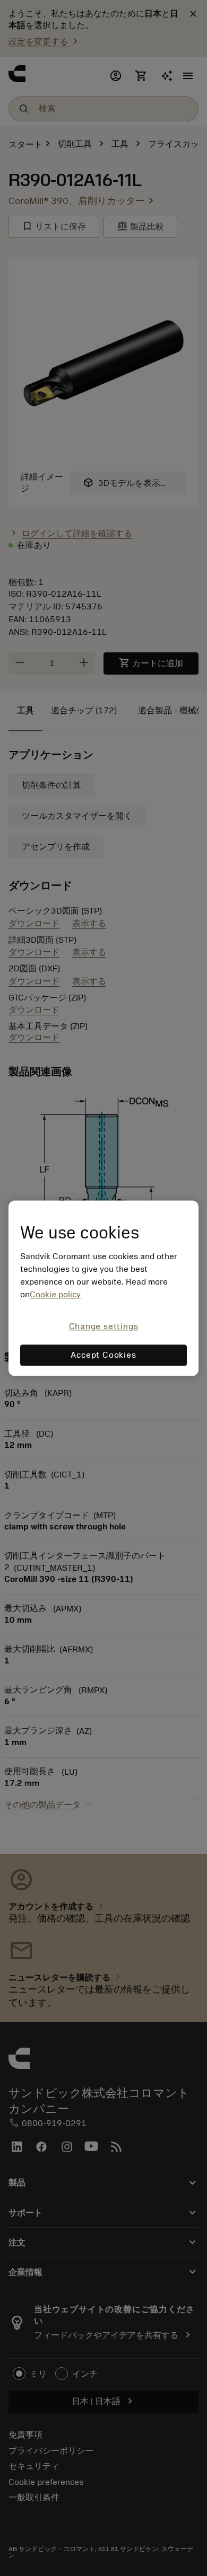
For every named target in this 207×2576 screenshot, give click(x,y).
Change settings (104, 1327)
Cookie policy (55, 1295)
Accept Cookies (103, 1355)
